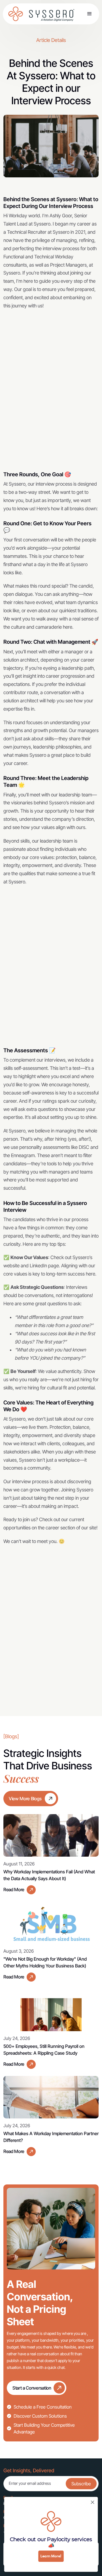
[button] (90, 14)
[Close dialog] (93, 2502)
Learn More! (51, 2556)
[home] (18, 14)
